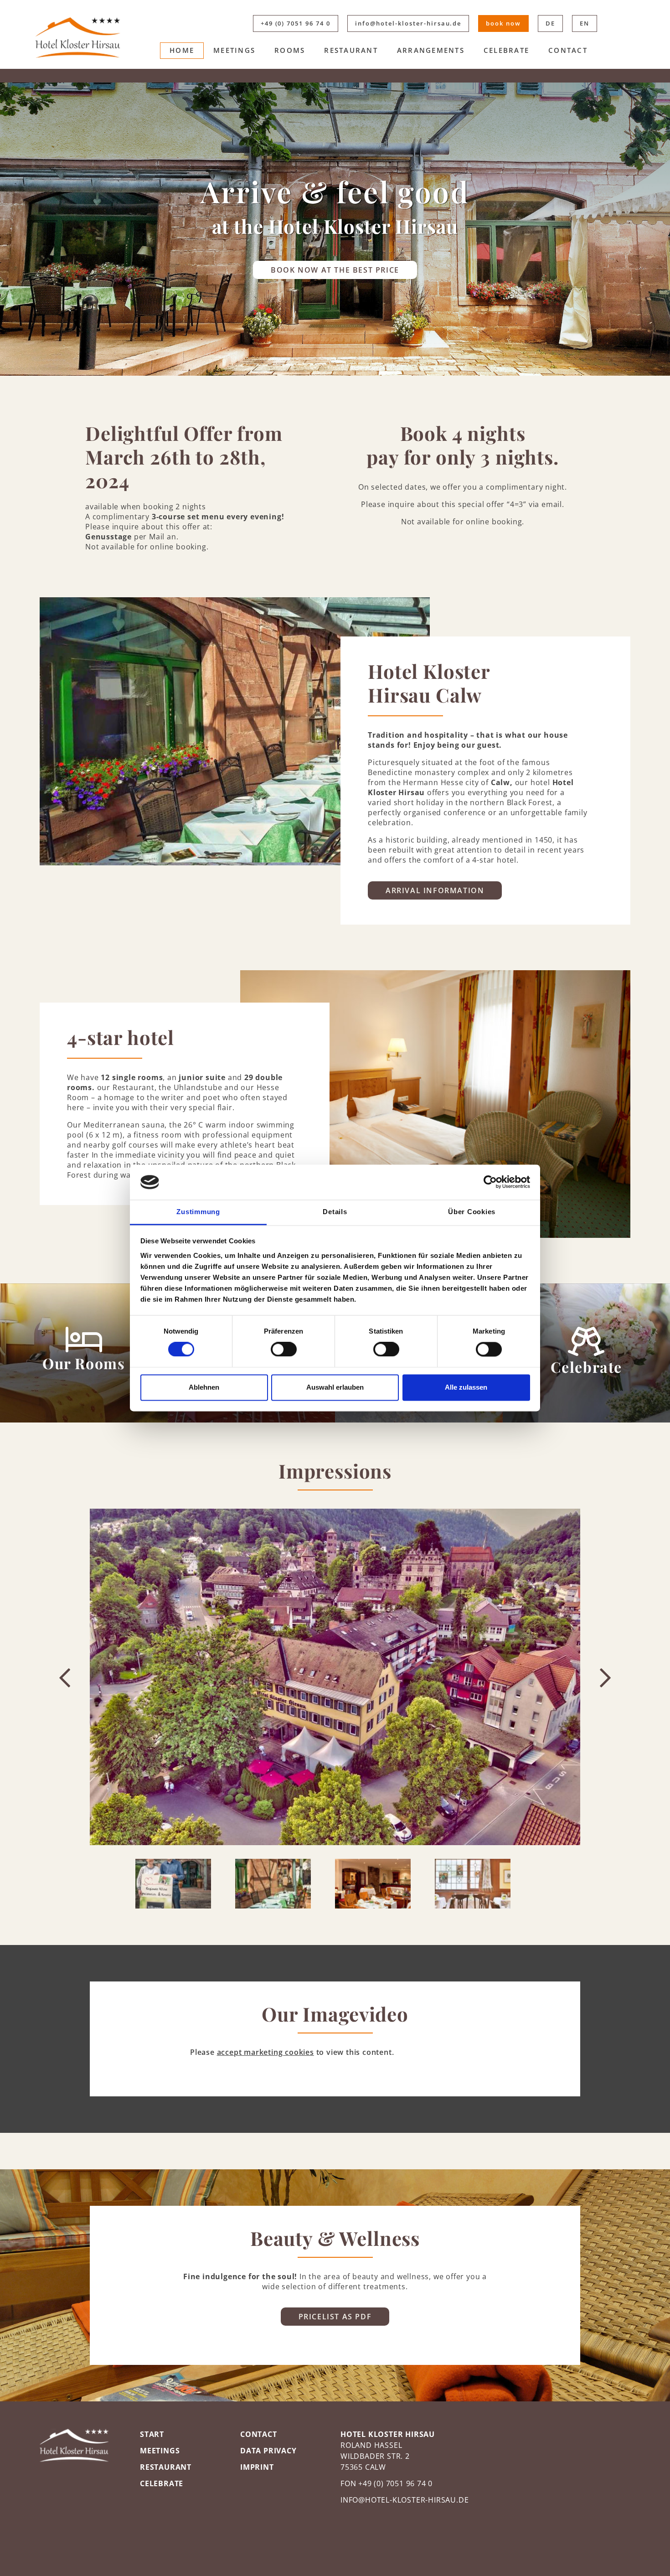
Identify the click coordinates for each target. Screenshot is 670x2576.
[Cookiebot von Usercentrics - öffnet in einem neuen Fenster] (490, 1182)
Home (182, 50)
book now (503, 23)
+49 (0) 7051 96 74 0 (296, 23)
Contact (568, 50)
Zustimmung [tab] (198, 1212)
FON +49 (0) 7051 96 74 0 (387, 2483)
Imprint (257, 2467)
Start (152, 2434)
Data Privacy (268, 2451)
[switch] (284, 1350)
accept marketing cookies (265, 2052)
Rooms (290, 50)
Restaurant (351, 50)
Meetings (234, 50)
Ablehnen (204, 1387)
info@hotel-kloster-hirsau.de (408, 23)
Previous (65, 1677)
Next (605, 1677)
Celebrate (506, 50)
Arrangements (431, 50)
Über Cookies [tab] (472, 1212)
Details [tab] (335, 1212)
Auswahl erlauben (335, 1387)
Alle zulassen (466, 1387)
